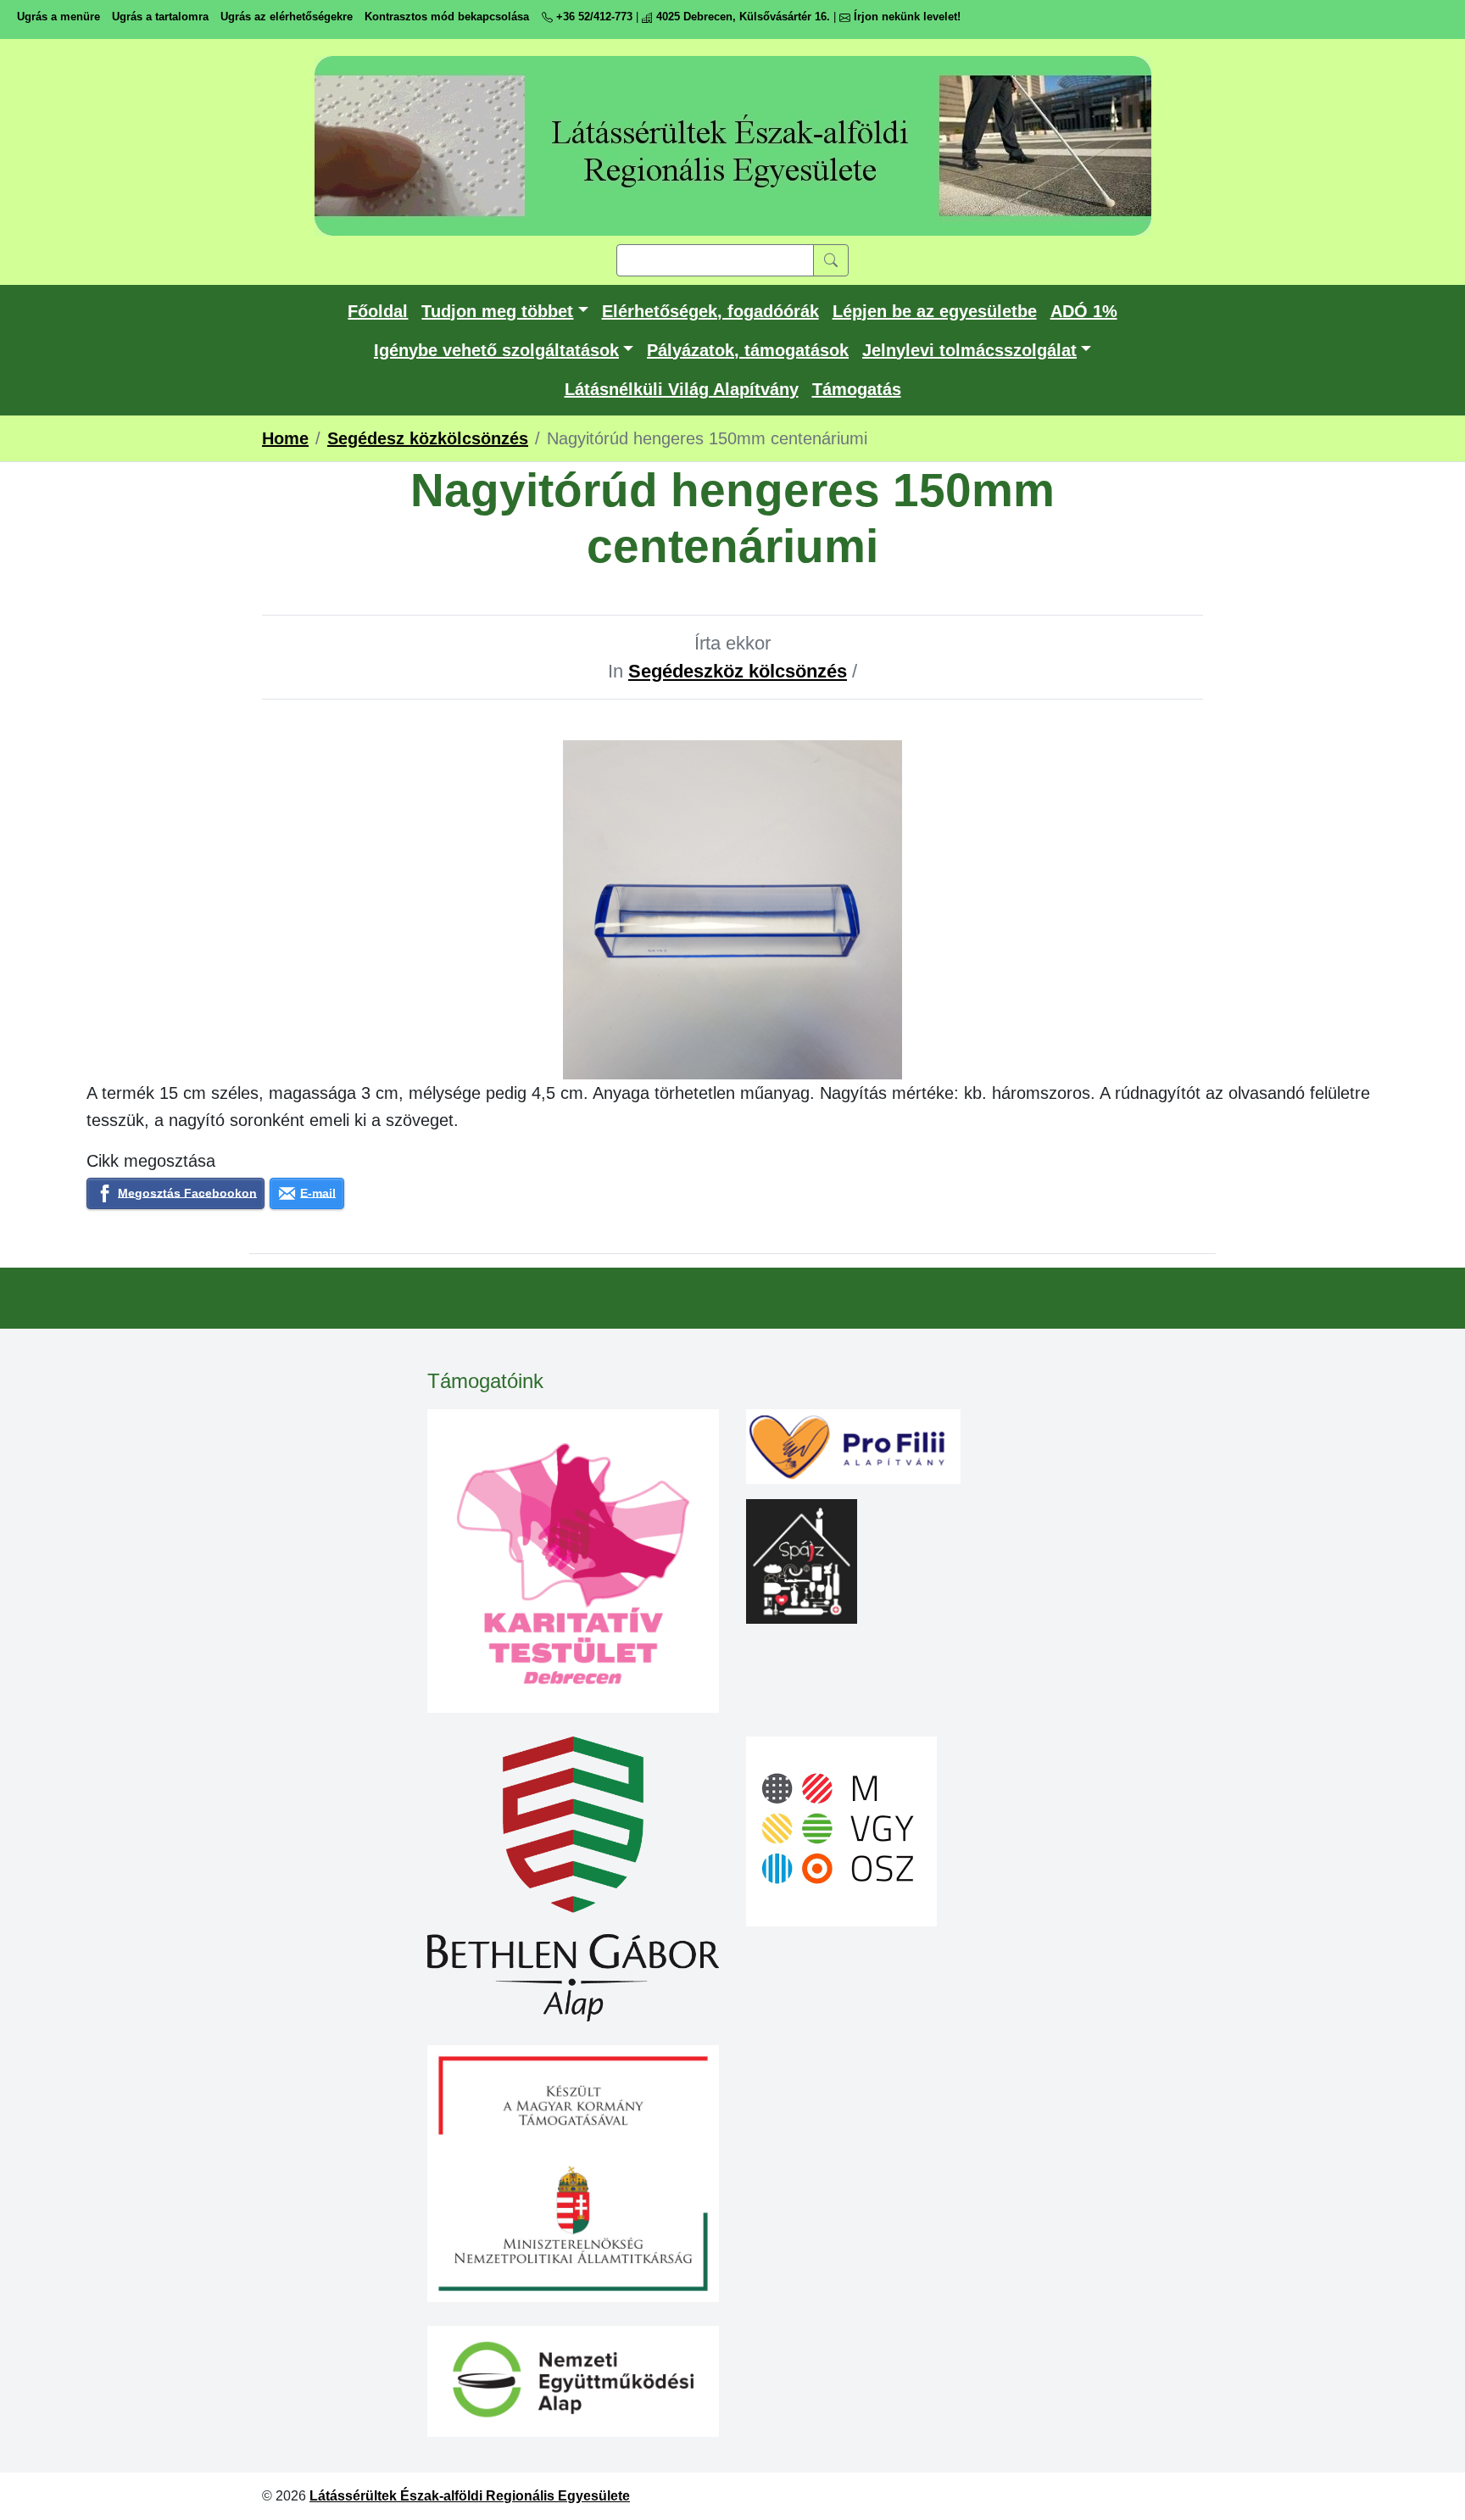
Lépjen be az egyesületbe (935, 311)
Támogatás (857, 389)
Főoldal (378, 311)
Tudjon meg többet (497, 311)
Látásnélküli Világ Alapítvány (682, 389)
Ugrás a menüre (58, 17)
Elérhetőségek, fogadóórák (710, 311)
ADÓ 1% (1084, 311)
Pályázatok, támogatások (748, 350)
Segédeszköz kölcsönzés (738, 671)
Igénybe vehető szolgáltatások (496, 350)
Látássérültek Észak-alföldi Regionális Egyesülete (470, 2496)
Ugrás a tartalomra (160, 17)
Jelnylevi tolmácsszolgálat (969, 350)
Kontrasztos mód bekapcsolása (447, 17)
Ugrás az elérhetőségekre (287, 17)
